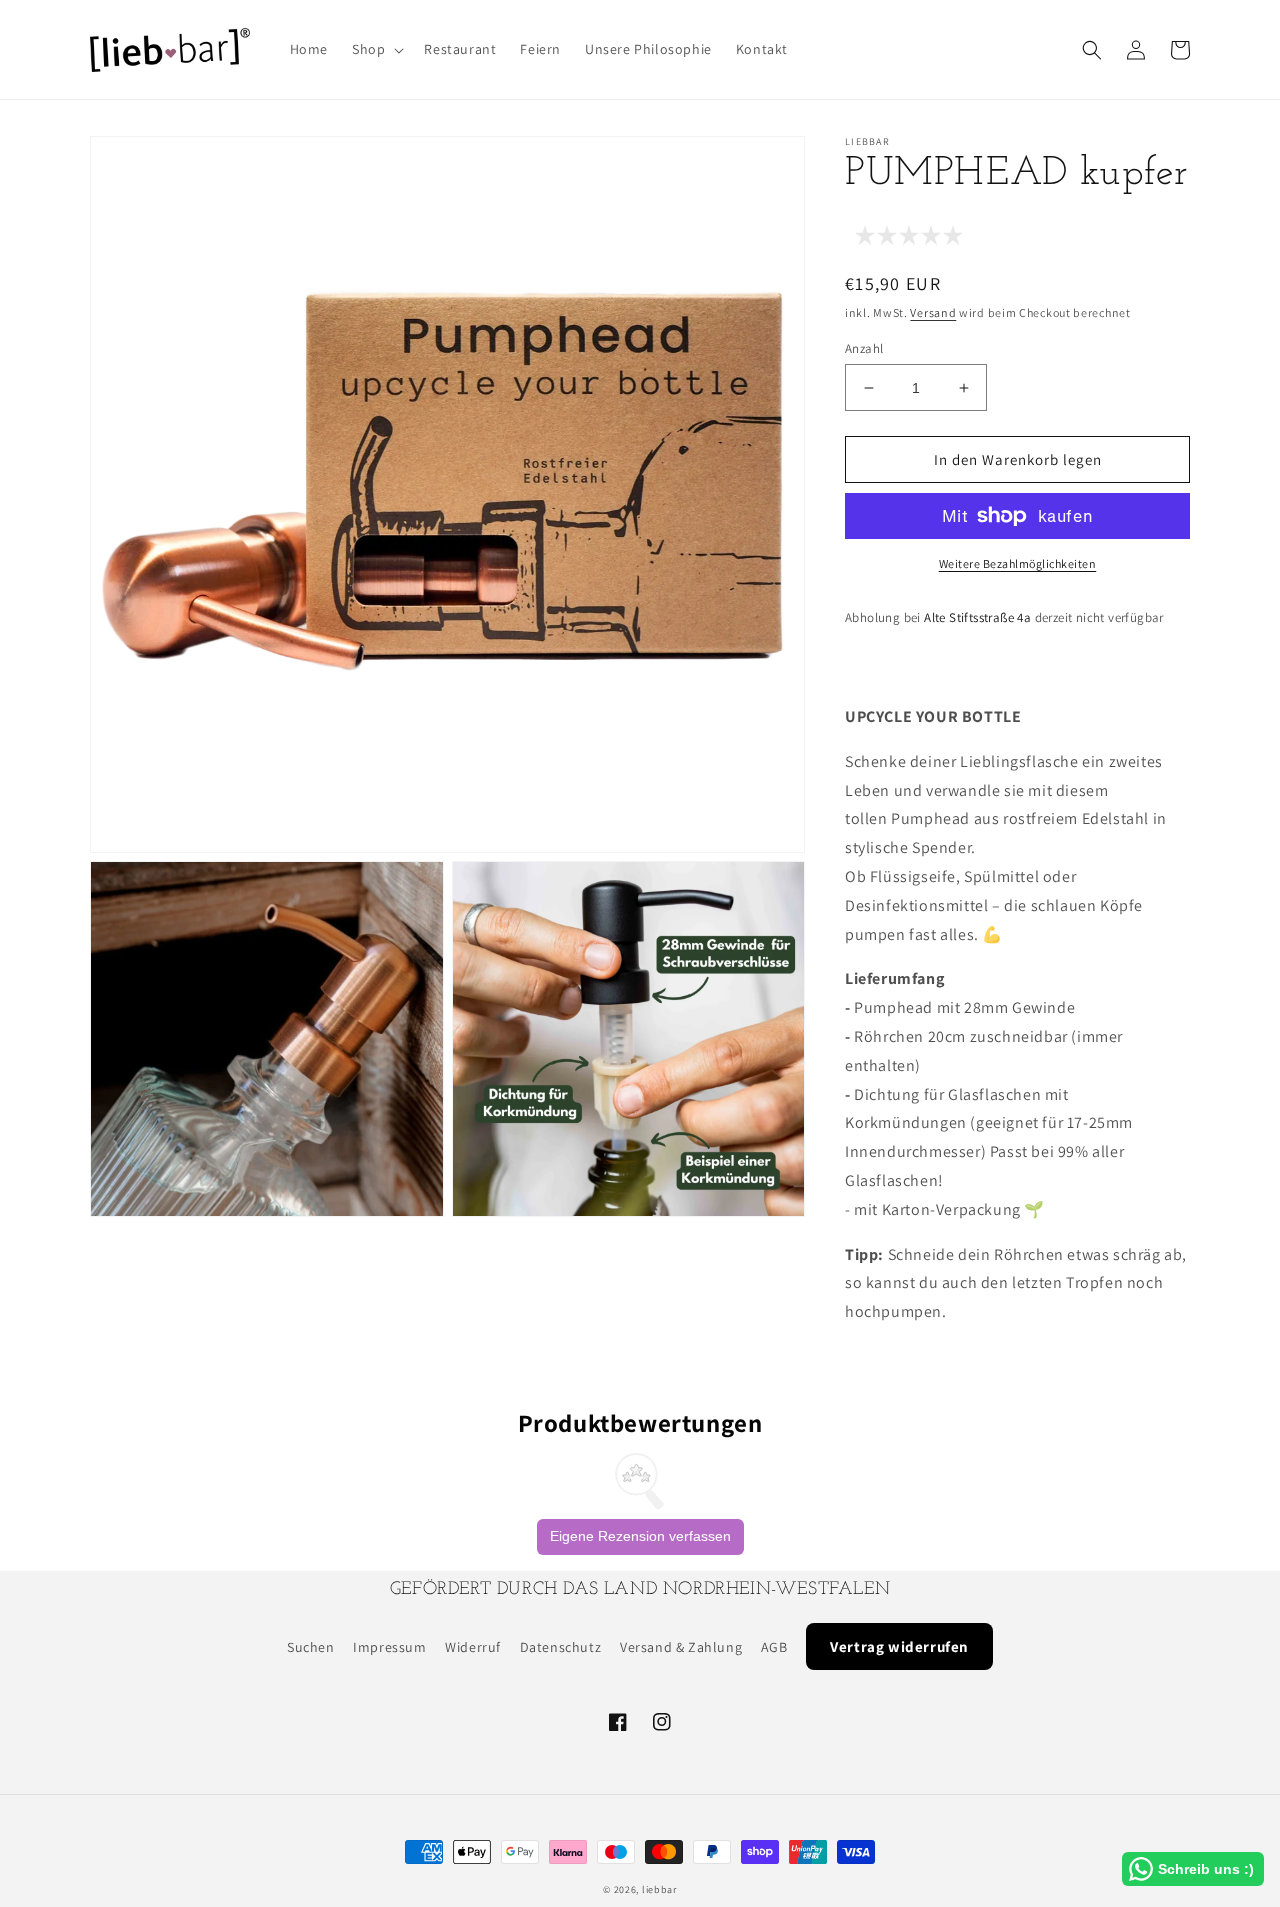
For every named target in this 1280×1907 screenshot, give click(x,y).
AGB (774, 1647)
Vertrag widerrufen (899, 1646)
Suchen (311, 1647)
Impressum (389, 1647)
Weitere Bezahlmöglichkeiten (1018, 563)
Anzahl (864, 348)
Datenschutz (561, 1647)
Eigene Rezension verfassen (640, 1536)
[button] (376, 49)
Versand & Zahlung (681, 1647)
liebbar (659, 1889)
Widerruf (473, 1647)
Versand (933, 312)
